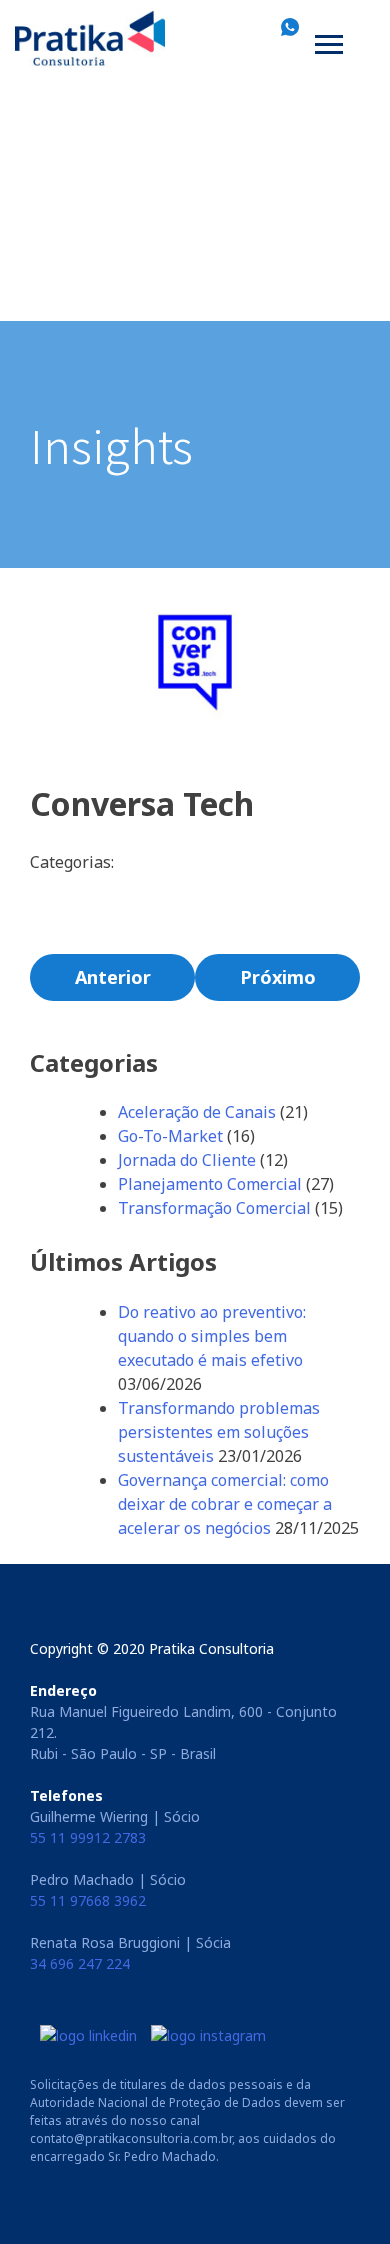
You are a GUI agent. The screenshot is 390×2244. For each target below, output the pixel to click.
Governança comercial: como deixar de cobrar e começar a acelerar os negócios (225, 1504)
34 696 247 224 (80, 1963)
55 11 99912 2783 (88, 1837)
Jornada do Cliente (187, 1160)
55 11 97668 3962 (88, 1900)
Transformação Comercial (214, 1208)
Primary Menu (331, 47)
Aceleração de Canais (197, 1112)
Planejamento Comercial (210, 1184)
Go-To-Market (170, 1136)
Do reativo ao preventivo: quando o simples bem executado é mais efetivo (212, 1336)
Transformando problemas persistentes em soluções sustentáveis (219, 1432)
